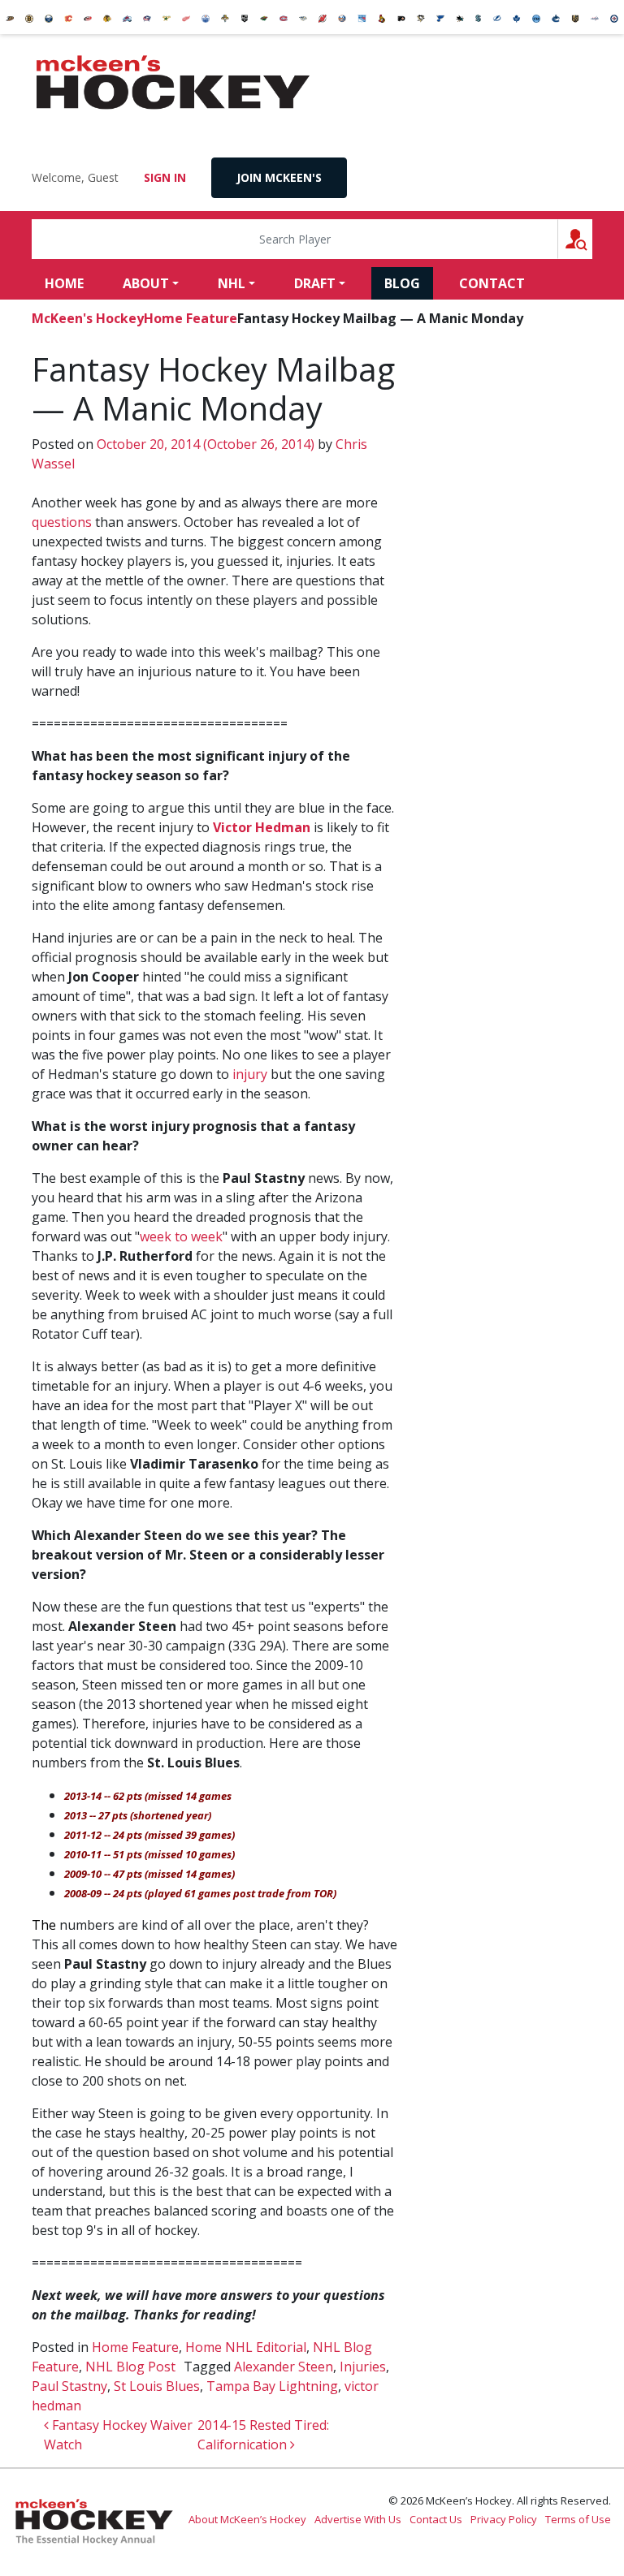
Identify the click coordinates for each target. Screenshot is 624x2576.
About (146, 283)
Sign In (165, 177)
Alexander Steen (284, 2367)
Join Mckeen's (279, 177)
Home (64, 283)
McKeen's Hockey (173, 83)
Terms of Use (578, 2519)
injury (250, 1074)
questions (62, 522)
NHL (232, 283)
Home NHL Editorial (246, 2347)
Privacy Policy (504, 2519)
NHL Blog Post (130, 2367)
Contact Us (436, 2519)
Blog (402, 283)
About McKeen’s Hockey (247, 2519)
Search (592, 239)
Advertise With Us (358, 2519)
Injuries (363, 2367)
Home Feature (191, 318)
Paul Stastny (69, 2386)
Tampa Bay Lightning (272, 2386)
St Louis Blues (157, 2386)
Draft (315, 283)
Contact (492, 283)
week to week (181, 1236)
